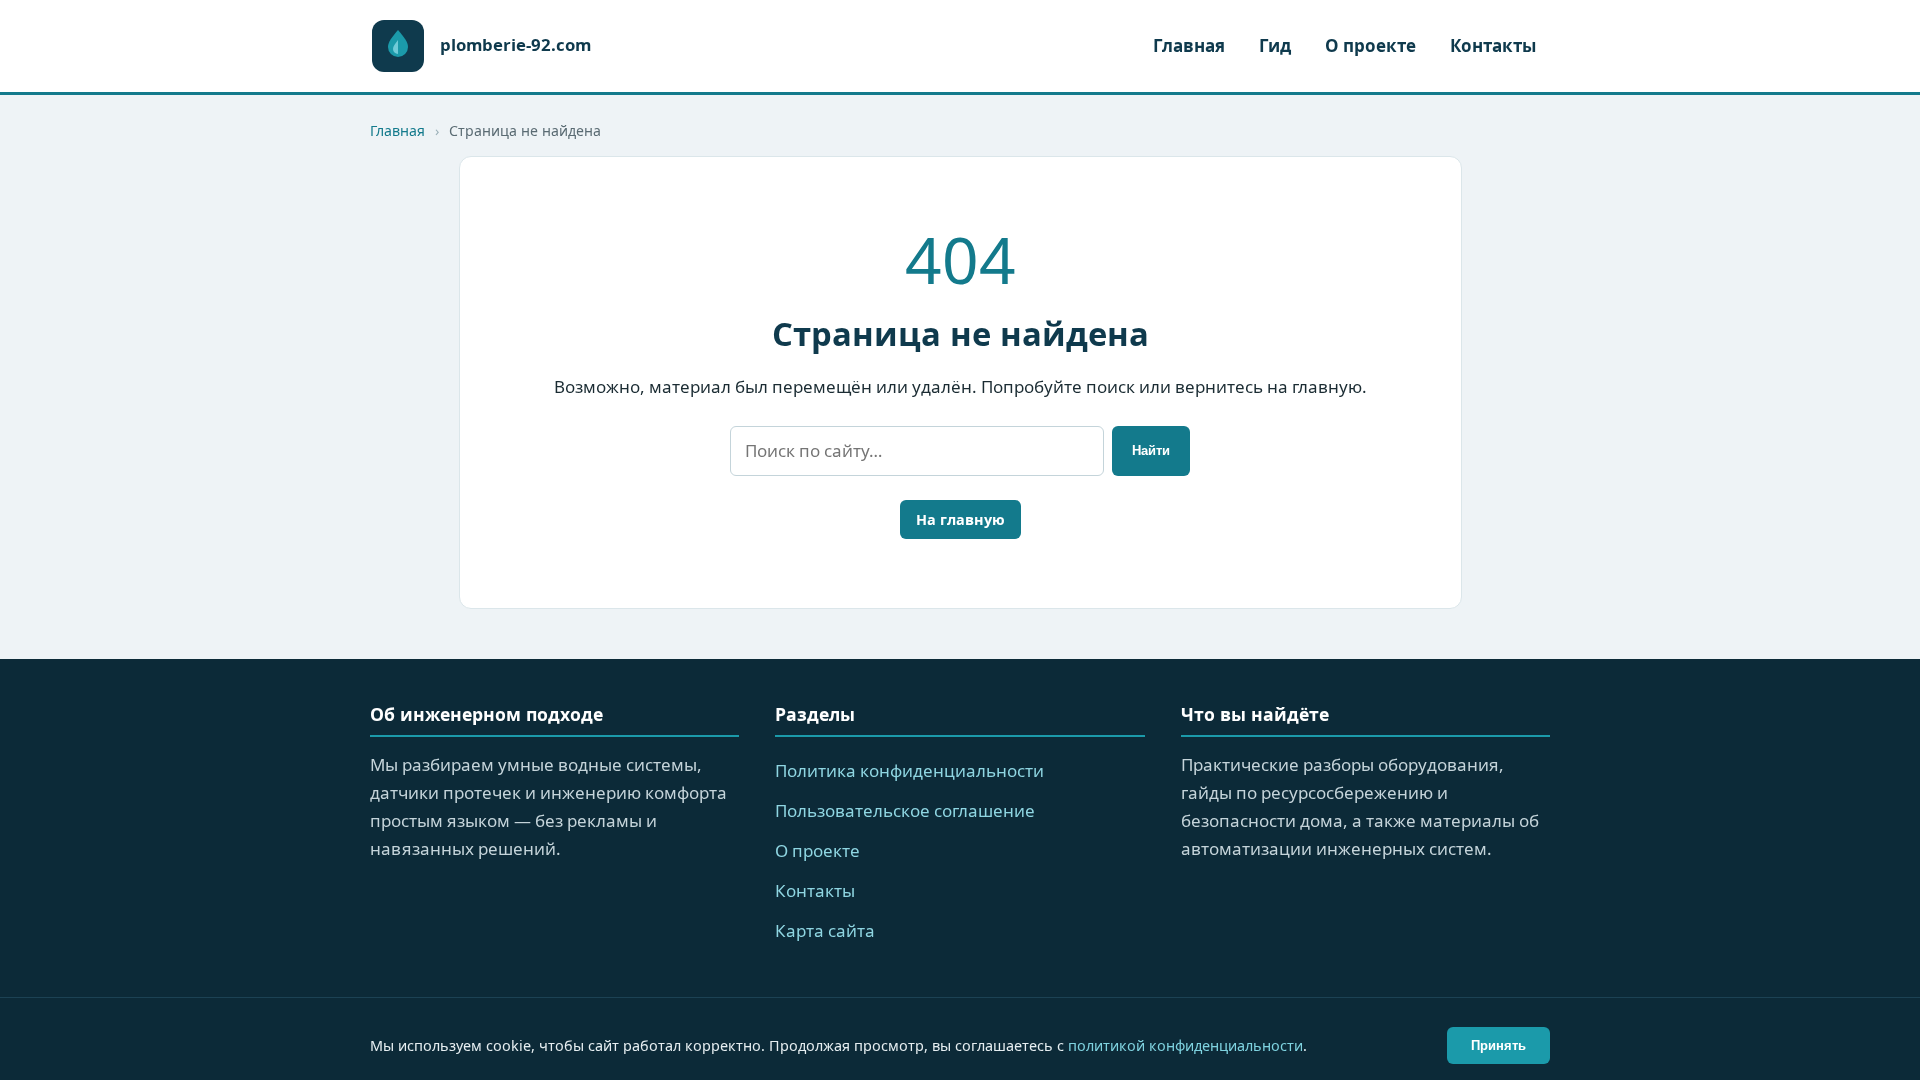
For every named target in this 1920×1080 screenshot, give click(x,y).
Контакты (1493, 45)
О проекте (1370, 45)
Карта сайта (825, 930)
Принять (1498, 1045)
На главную (960, 519)
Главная (1189, 45)
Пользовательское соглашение (905, 810)
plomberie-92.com (515, 45)
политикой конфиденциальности (1185, 1045)
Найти (1151, 450)
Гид (1275, 45)
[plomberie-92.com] (398, 46)
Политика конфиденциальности (909, 770)
